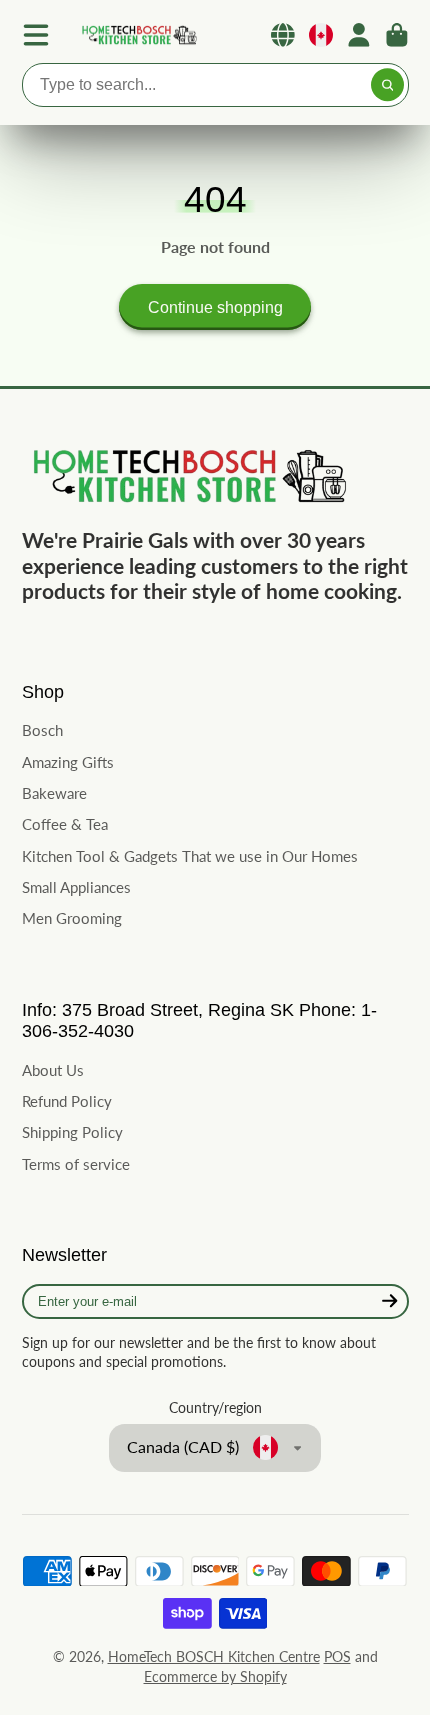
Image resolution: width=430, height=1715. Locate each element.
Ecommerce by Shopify (215, 1676)
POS (337, 1656)
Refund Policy (67, 1101)
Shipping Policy (72, 1132)
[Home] (138, 35)
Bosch (42, 730)
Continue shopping (215, 307)
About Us (53, 1070)
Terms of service (76, 1164)
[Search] (388, 85)
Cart (397, 35)
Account (359, 35)
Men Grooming (72, 918)
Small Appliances (76, 887)
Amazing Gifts (68, 762)
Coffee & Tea (65, 824)
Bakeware (54, 793)
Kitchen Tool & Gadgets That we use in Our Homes (190, 856)
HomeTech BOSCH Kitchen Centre (214, 1656)
